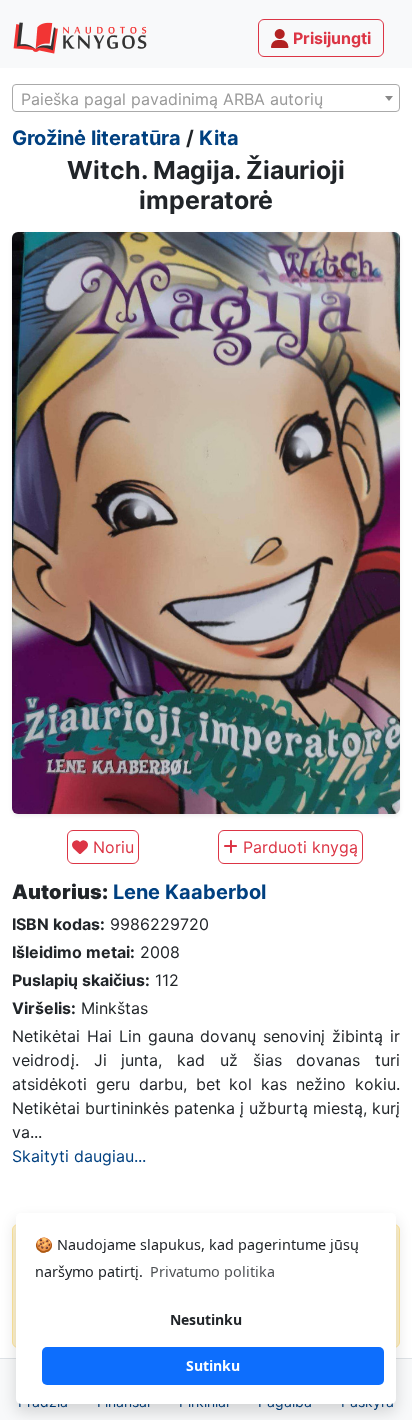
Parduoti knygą (298, 847)
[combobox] (206, 98)
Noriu (111, 847)
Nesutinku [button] (206, 1319)
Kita (219, 138)
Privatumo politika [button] (212, 1271)
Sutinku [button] (213, 1365)
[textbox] (206, 99)
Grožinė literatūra (96, 138)
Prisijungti (330, 38)
